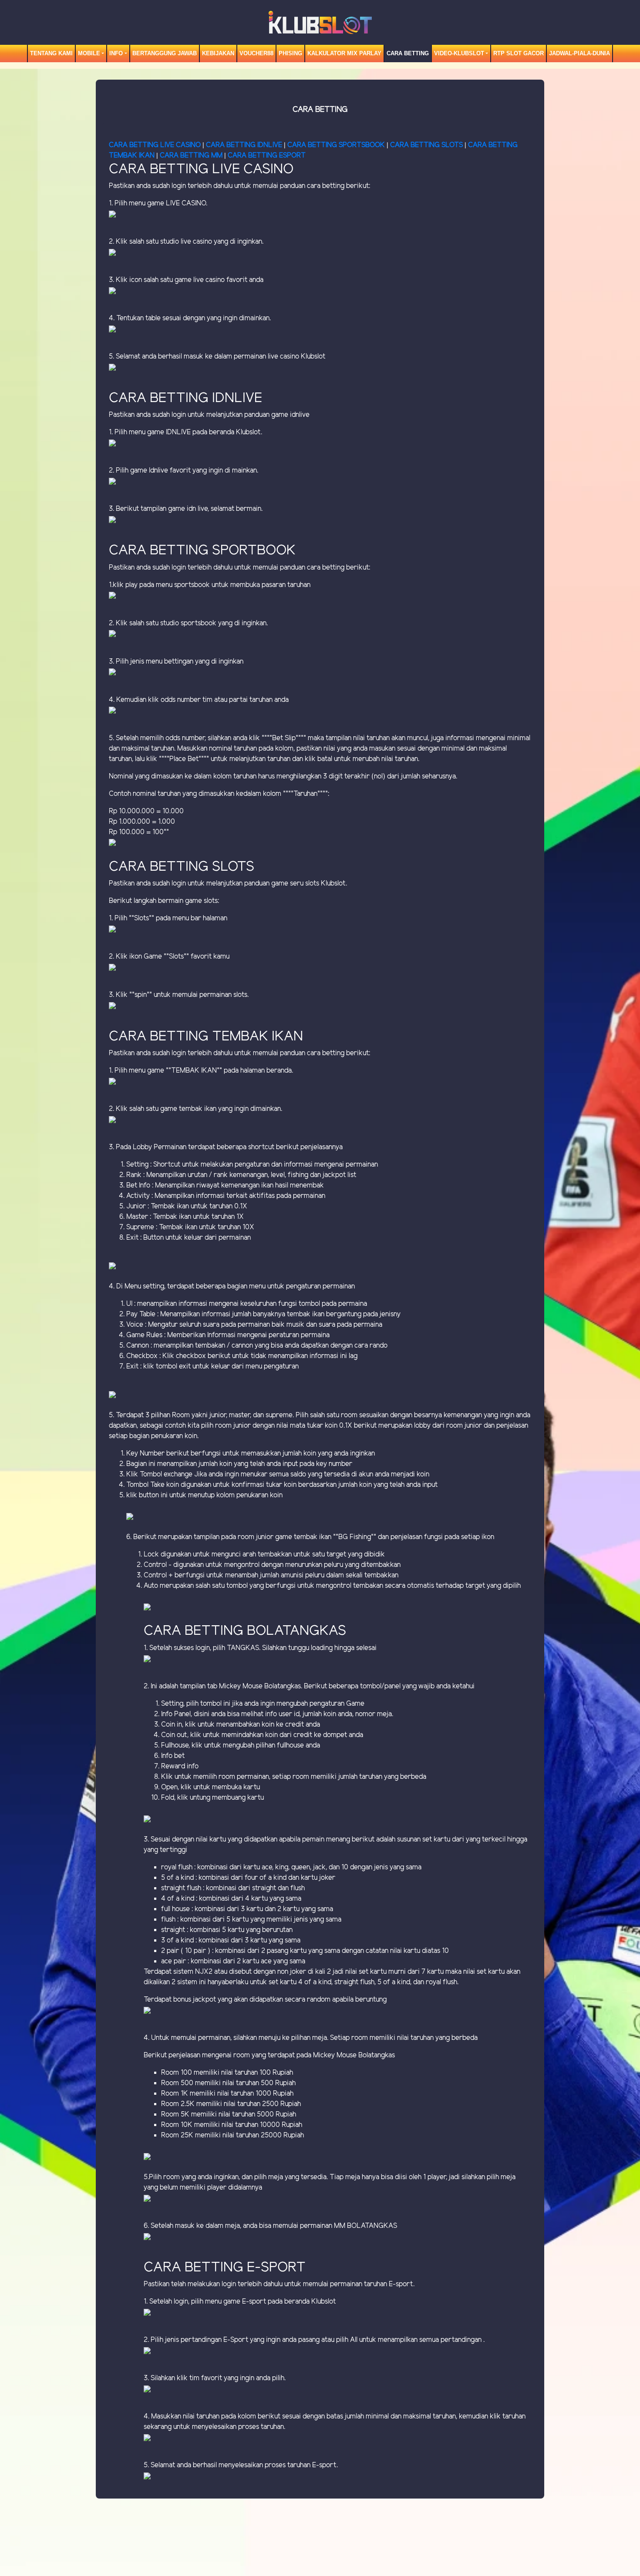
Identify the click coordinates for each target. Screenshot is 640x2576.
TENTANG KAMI (51, 53)
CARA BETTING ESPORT (267, 156)
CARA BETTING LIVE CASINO (155, 145)
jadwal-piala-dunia (579, 53)
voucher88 (256, 53)
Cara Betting (408, 53)
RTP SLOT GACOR (519, 53)
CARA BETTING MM (191, 156)
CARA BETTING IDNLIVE (244, 145)
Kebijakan (218, 53)
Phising (290, 53)
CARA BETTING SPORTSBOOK (337, 145)
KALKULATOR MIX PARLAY (344, 53)
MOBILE (89, 53)
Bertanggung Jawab (165, 53)
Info (116, 53)
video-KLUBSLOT (459, 53)
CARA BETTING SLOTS (426, 145)
